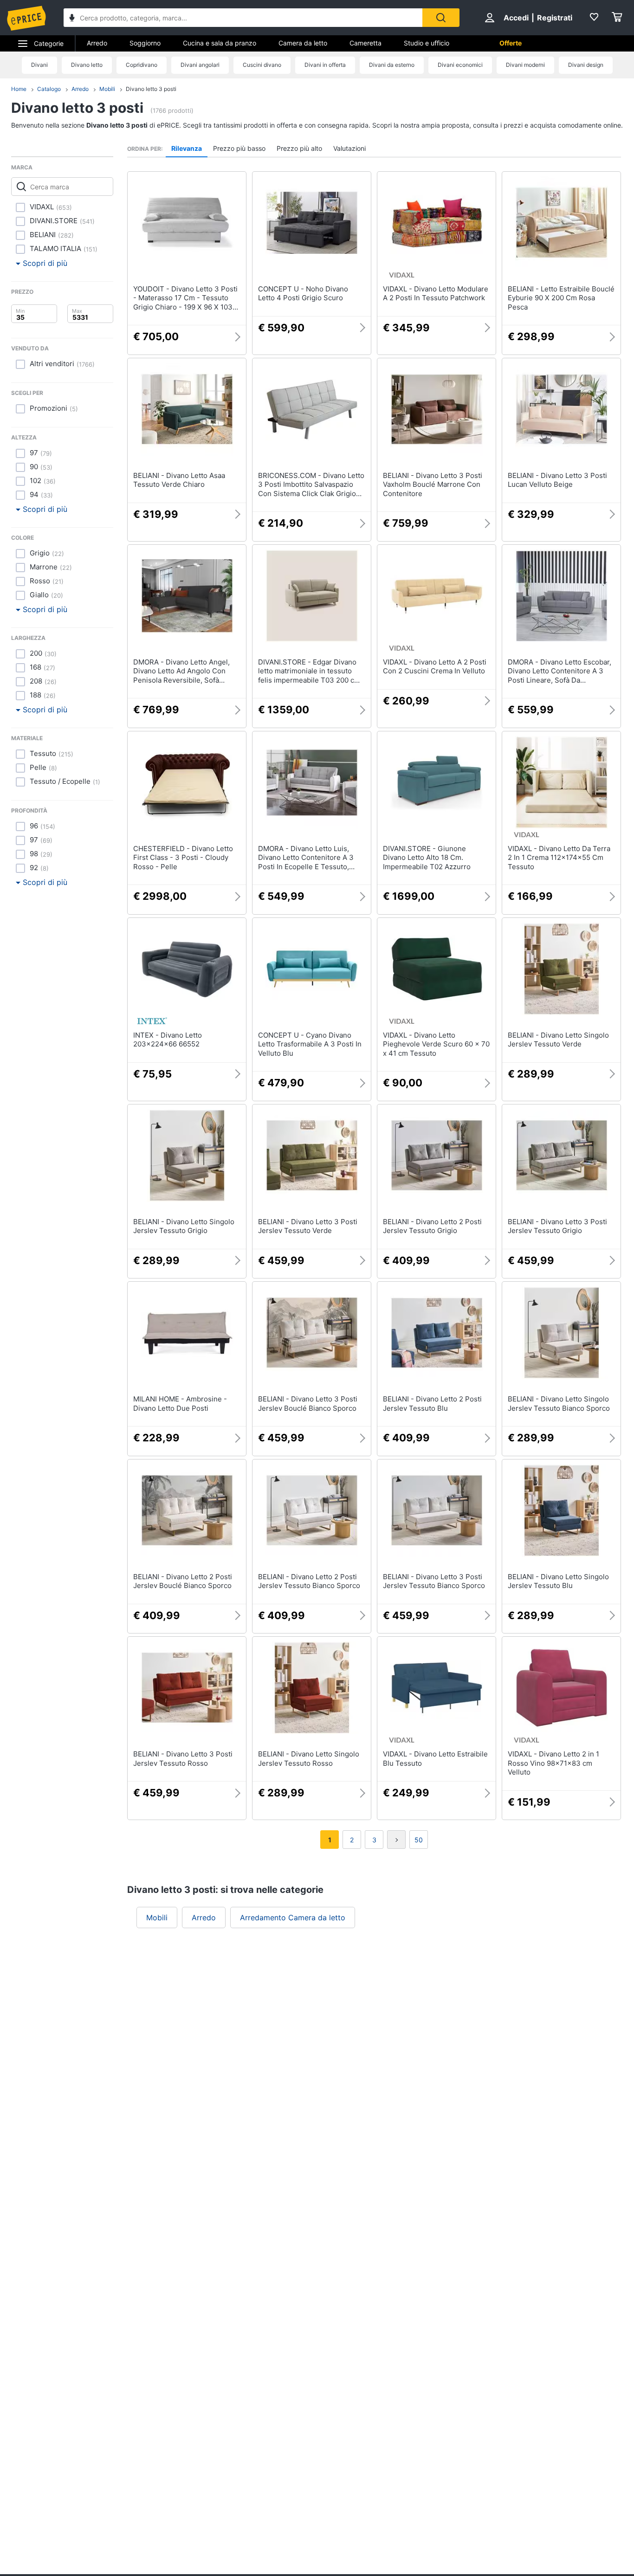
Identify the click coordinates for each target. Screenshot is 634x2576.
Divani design (586, 65)
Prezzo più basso (239, 148)
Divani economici (460, 65)
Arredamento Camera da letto (293, 1917)
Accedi (516, 18)
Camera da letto (303, 43)
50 (419, 1840)
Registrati (555, 18)
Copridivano (142, 65)
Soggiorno (145, 43)
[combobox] (243, 18)
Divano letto (87, 65)
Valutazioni (349, 148)
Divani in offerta (325, 65)
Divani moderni (525, 65)
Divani (39, 65)
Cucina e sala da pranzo (220, 43)
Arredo (97, 43)
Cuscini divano (262, 65)
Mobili (107, 89)
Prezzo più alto (299, 148)
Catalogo (49, 89)
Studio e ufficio (427, 43)
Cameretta (366, 43)
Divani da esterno (392, 65)
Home (19, 89)
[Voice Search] (72, 19)
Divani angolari (200, 65)
